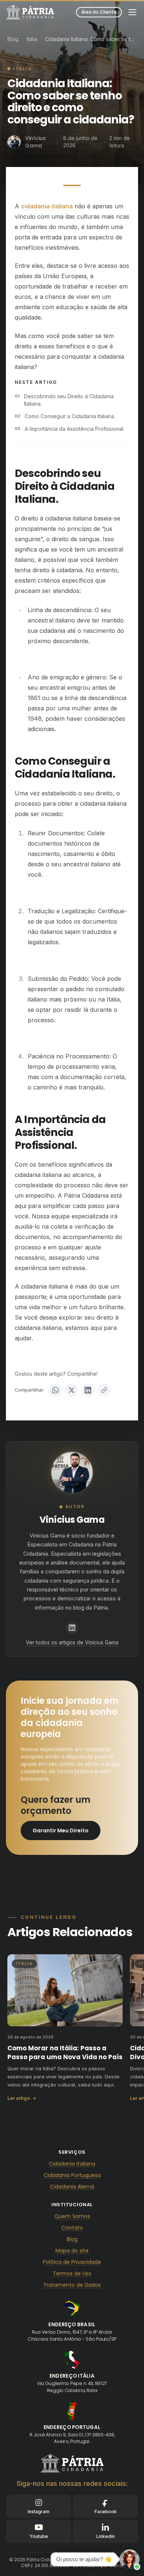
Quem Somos (72, 2216)
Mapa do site (72, 2251)
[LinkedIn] (88, 1390)
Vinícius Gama (72, 1520)
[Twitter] (72, 1390)
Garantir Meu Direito (61, 1831)
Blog (13, 39)
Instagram (39, 2512)
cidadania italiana (47, 206)
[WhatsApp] (55, 1390)
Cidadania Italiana (72, 2164)
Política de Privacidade (72, 2262)
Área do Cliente (99, 12)
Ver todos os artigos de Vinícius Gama (72, 1642)
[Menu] (132, 12)
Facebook (106, 2512)
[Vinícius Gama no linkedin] (72, 1628)
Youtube (39, 2536)
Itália (32, 39)
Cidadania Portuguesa (72, 2175)
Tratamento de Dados (72, 2285)
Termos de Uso (72, 2273)
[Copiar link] (104, 1390)
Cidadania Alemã (72, 2187)
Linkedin (106, 2536)
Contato (72, 2228)
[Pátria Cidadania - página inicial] (72, 2463)
